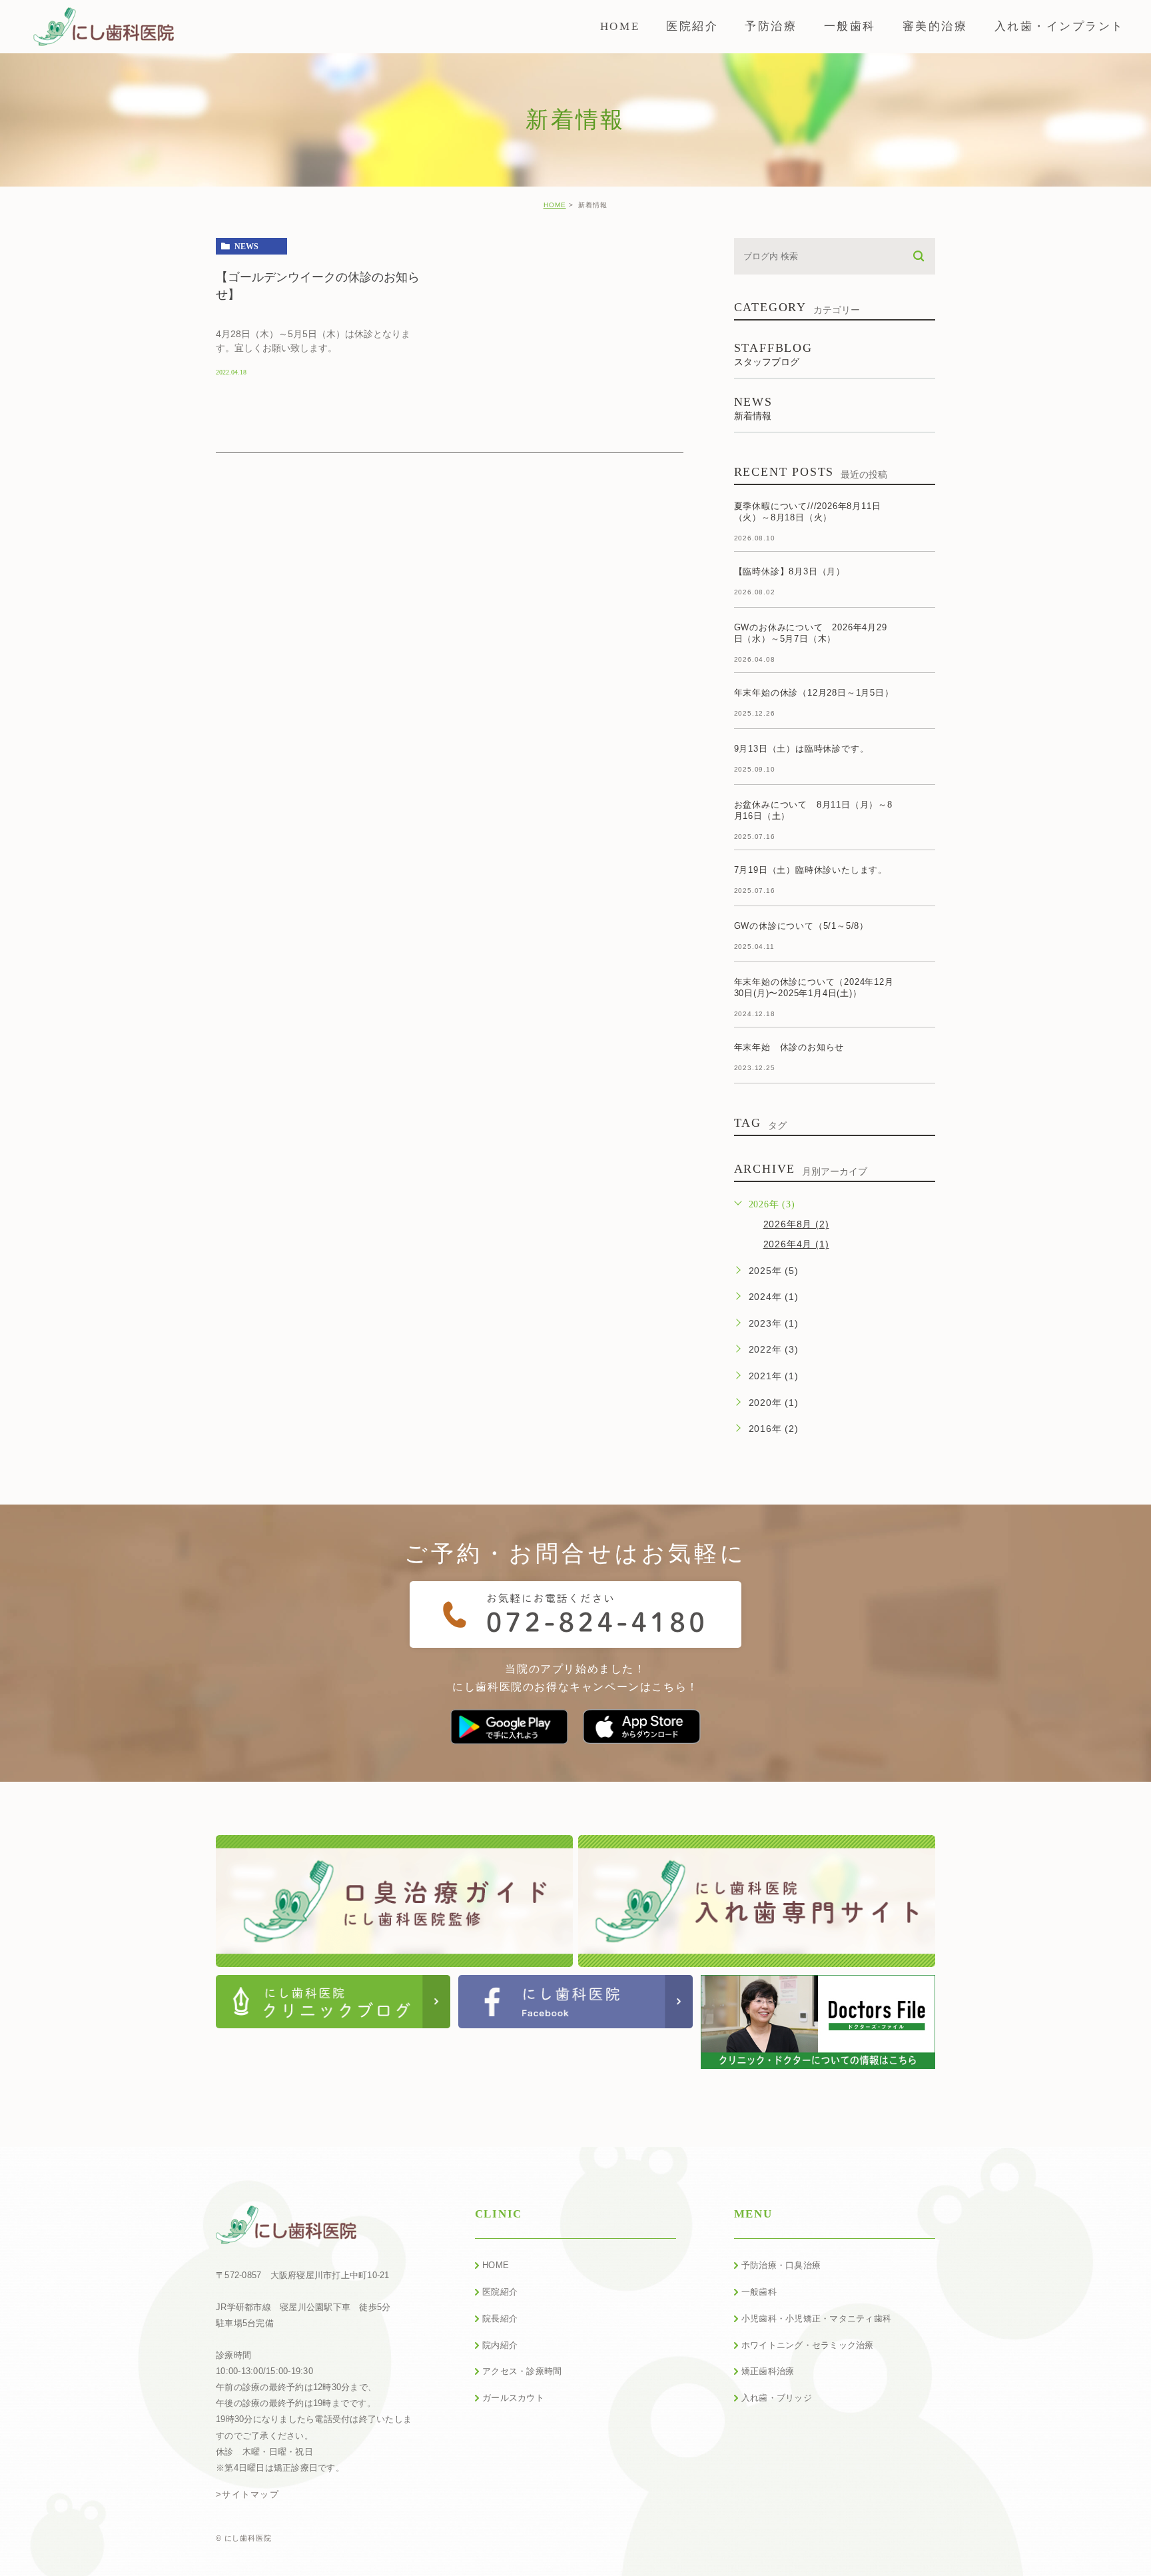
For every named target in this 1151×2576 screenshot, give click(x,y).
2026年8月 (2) (796, 1224)
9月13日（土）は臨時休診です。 (802, 749)
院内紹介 (500, 2345)
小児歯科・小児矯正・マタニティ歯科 (816, 2318)
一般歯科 (759, 2292)
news (246, 247)
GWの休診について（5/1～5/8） (801, 926)
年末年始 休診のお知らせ (789, 1047)
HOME (555, 205)
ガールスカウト (513, 2398)
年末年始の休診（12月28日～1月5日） (814, 693)
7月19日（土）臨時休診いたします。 (811, 870)
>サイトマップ (247, 2494)
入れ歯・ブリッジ (777, 2398)
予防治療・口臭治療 (781, 2265)
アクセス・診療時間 (522, 2371)
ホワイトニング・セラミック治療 (808, 2345)
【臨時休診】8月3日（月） (790, 571)
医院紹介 (500, 2292)
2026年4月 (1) (796, 1244)
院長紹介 (500, 2318)
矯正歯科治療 (768, 2371)
